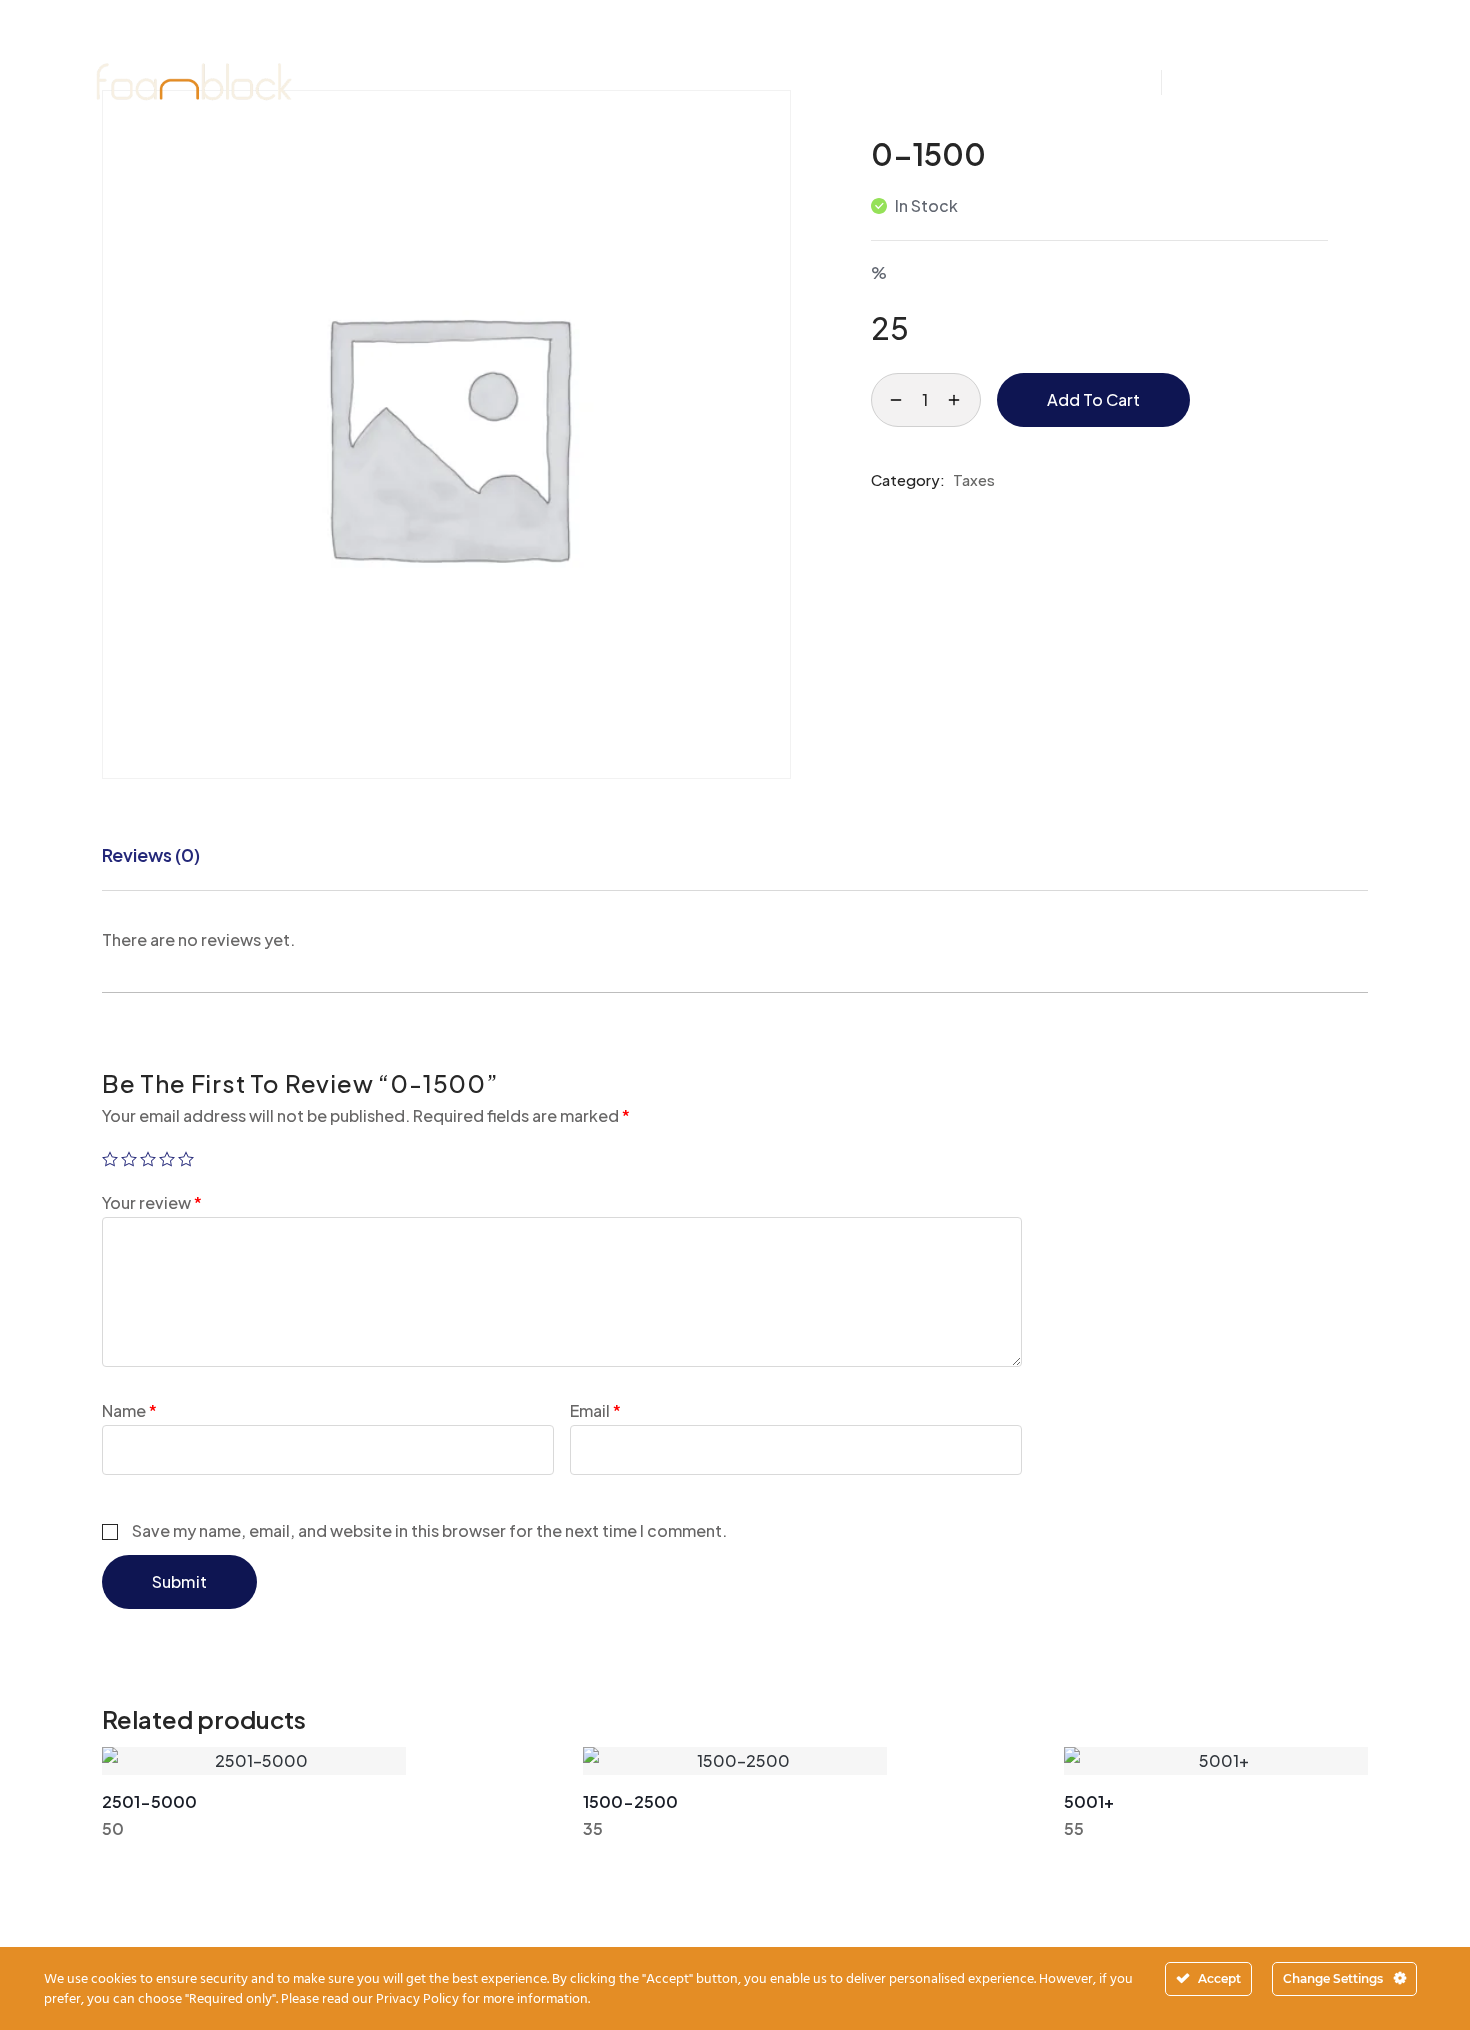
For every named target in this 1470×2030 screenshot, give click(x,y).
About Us (452, 40)
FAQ (1107, 40)
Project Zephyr (683, 40)
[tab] (151, 855)
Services (556, 40)
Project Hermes (835, 40)
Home (360, 40)
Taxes (974, 479)
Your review (152, 1202)
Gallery (958, 40)
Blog (1038, 40)
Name (129, 1410)
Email (595, 1410)
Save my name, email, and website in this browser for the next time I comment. (429, 1530)
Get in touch (1295, 81)
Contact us (731, 122)
